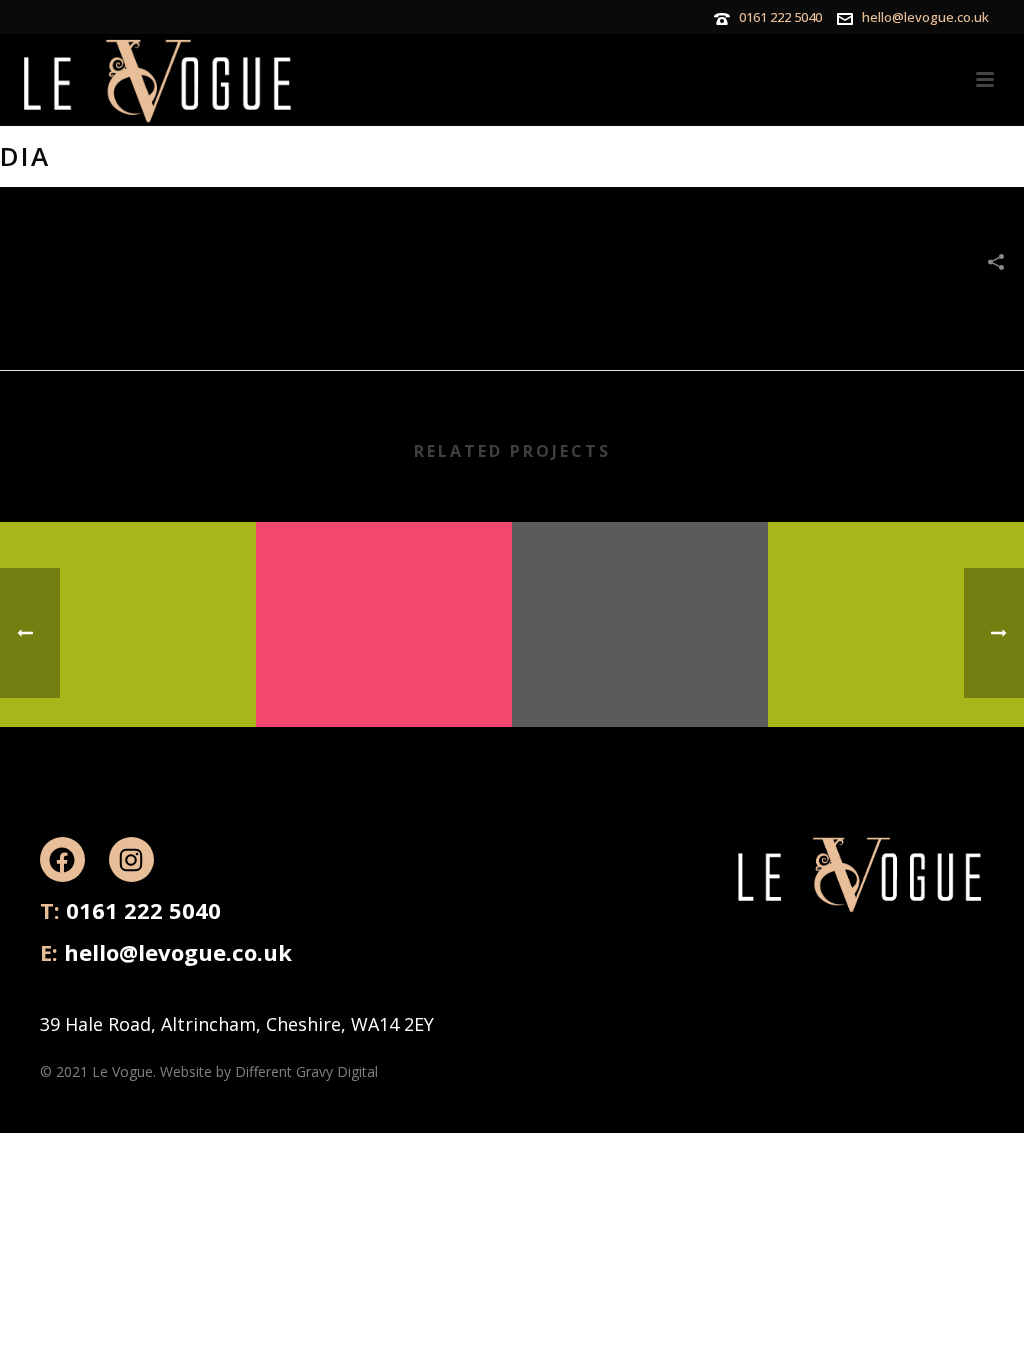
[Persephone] (896, 600)
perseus (384, 675)
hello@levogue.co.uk (925, 17)
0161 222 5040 (780, 17)
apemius (640, 675)
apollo (128, 675)
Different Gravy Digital (306, 1071)
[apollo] (128, 600)
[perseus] (384, 600)
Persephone (896, 675)
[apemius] (640, 600)
